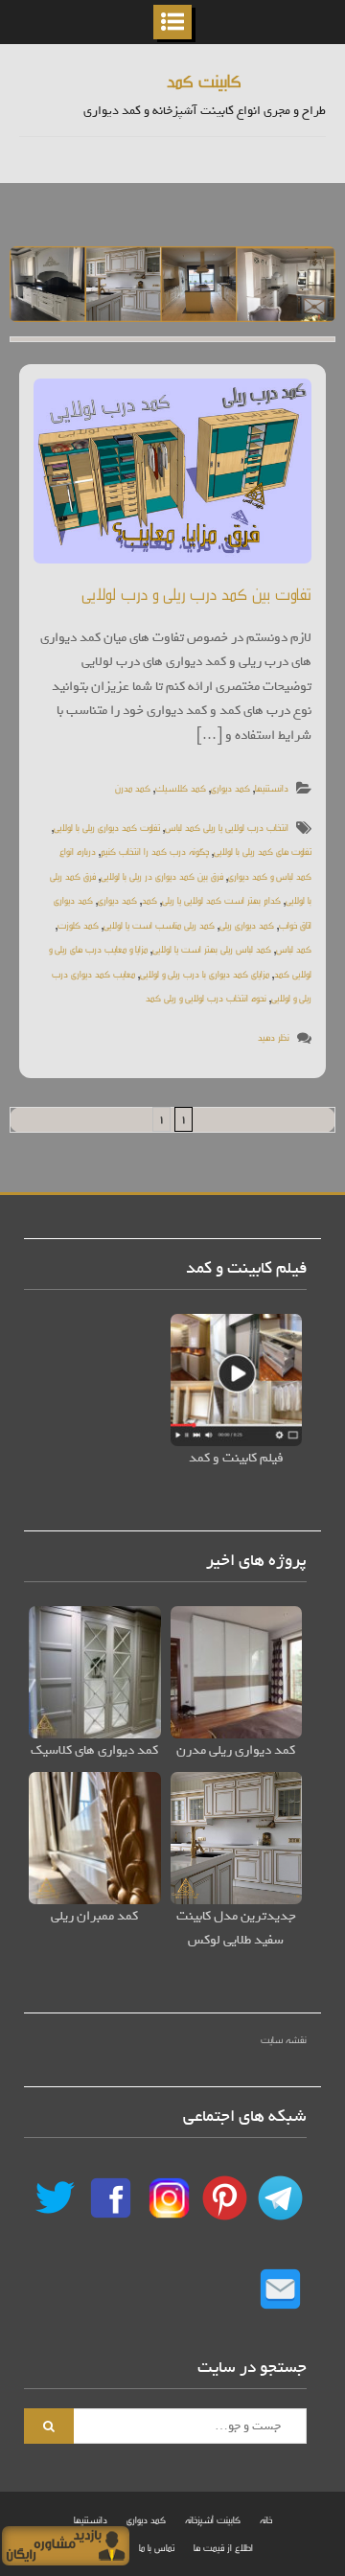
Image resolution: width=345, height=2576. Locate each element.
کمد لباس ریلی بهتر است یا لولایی (212, 948)
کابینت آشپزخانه (213, 2519)
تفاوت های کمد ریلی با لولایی (263, 851)
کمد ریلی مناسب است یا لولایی (159, 924)
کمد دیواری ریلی (247, 924)
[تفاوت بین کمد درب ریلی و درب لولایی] (172, 471)
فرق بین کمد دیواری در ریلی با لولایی (162, 875)
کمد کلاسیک (181, 787)
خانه (266, 2519)
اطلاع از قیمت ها (223, 2547)
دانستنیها (272, 787)
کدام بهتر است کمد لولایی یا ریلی (221, 899)
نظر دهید (274, 1036)
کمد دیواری (230, 787)
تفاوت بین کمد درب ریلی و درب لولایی (196, 593)
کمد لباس (294, 948)
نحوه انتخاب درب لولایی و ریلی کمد (206, 997)
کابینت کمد (204, 80)
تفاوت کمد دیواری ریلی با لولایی (107, 827)
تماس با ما (157, 2547)
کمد (149, 899)
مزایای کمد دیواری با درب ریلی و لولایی (205, 973)
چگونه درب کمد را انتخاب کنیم (155, 851)
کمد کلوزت (78, 924)
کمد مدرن (133, 787)
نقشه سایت (284, 2039)
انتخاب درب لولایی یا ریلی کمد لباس (227, 827)
